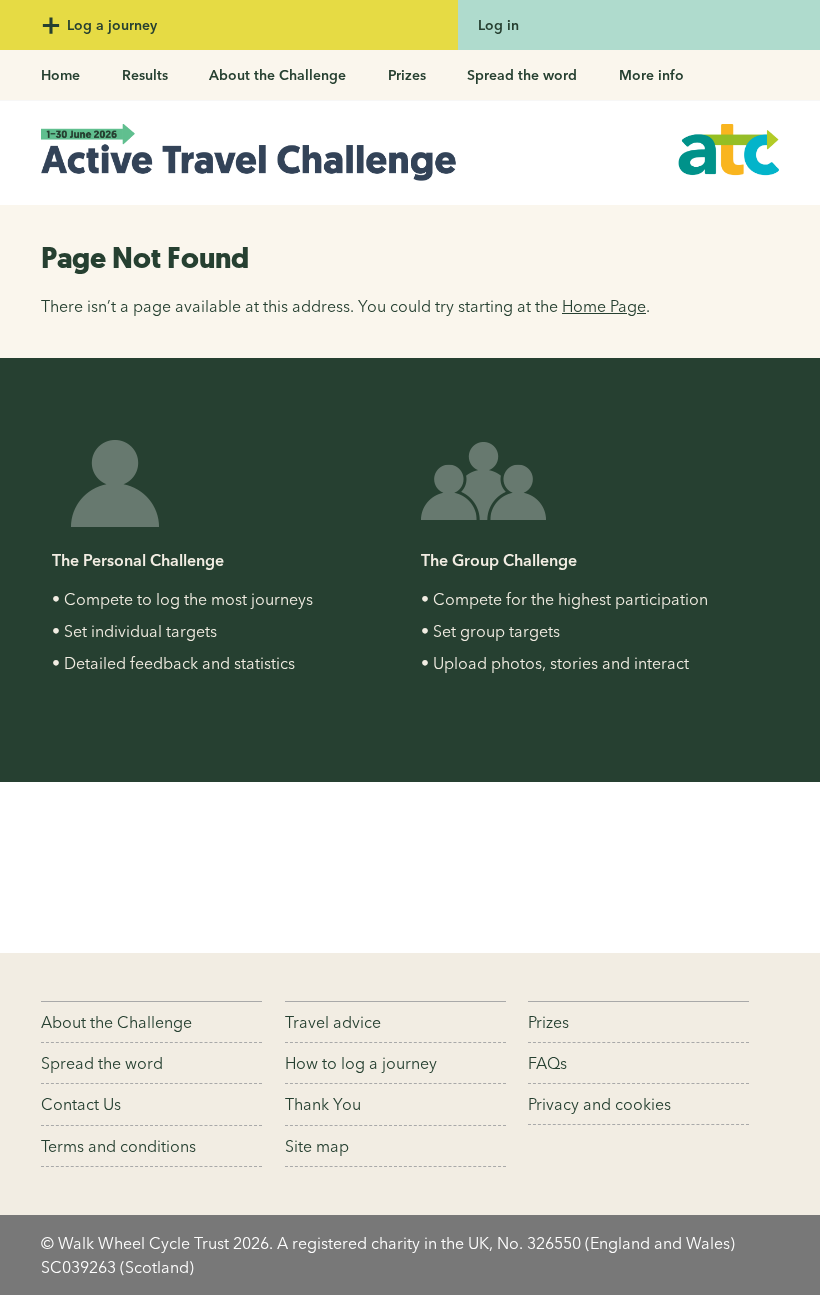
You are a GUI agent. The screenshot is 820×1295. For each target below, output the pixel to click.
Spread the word (522, 75)
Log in (498, 25)
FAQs (547, 1063)
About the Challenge (277, 75)
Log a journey (110, 25)
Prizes (407, 75)
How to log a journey (361, 1063)
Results (145, 75)
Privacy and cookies (599, 1104)
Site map (317, 1146)
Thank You (323, 1104)
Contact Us (81, 1104)
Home (60, 75)
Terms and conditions (118, 1146)
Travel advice (333, 1022)
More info (651, 75)
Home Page (604, 306)
